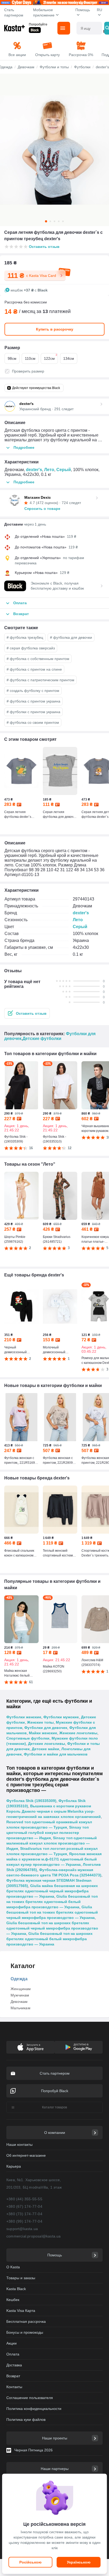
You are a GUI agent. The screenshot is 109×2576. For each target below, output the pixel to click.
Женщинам (21, 1989)
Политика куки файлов (26, 2420)
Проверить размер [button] (28, 371)
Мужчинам (20, 1995)
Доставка (14, 2365)
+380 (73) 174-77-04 (24, 2214)
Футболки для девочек (46, 1728)
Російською (30, 2562)
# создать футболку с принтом (33, 691)
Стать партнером (14, 12)
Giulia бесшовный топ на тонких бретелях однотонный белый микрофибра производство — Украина (52, 1902)
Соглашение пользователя (30, 2398)
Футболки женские (24, 1717)
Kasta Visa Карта (21, 2311)
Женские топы (40, 1722)
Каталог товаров (54, 2107)
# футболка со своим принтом (33, 722)
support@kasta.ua (22, 2229)
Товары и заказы (21, 2278)
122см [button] (51, 357)
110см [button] (30, 358)
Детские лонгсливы (47, 1744)
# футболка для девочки (71, 637)
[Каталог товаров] (64, 28)
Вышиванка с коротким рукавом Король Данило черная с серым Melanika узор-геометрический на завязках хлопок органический (54, 1811)
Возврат (13, 2376)
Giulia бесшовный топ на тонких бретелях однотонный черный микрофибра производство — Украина (52, 1912)
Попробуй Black (55, 2091)
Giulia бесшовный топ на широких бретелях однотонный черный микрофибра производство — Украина (52, 1928)
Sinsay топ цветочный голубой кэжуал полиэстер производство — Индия (47, 1833)
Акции (12, 2343)
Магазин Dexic (38, 497)
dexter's (34, 470)
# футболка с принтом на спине (34, 669)
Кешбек (13, 2300)
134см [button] (69, 358)
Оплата (13, 2354)
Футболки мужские (61, 1717)
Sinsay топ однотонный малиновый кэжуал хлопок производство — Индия (52, 1843)
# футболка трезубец (25, 637)
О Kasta (13, 2267)
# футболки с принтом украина (33, 712)
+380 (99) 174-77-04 (24, 2221)
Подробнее (24, 447)
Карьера (14, 2166)
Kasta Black (16, 2289)
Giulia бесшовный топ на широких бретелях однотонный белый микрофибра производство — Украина (49, 1939)
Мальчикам (21, 2008)
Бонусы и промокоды (25, 2332)
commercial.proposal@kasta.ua (34, 2236)
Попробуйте (38, 24)
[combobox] (89, 28)
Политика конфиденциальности (34, 2409)
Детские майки (46, 1749)
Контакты (14, 2387)
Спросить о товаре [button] (42, 509)
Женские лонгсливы (78, 1733)
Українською (79, 2562)
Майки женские (43, 1733)
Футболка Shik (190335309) (31, 1801)
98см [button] (12, 358)
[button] (27, 1013)
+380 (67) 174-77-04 (24, 2206)
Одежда (19, 1979)
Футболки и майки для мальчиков (56, 1754)
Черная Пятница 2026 (33, 2450)
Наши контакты (19, 2144)
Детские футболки (42, 1039)
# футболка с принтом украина (33, 701)
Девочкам (19, 2002)
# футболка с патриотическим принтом (40, 680)
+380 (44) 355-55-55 (24, 2199)
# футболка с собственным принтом (38, 659)
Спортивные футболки (28, 1738)
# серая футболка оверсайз (31, 648)
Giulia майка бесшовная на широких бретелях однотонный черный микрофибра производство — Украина (52, 1891)
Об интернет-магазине (26, 2155)
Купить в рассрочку (55, 329)
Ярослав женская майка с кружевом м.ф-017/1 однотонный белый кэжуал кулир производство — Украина (54, 1859)
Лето (49, 470)
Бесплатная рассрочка (26, 2321)
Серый (64, 470)
